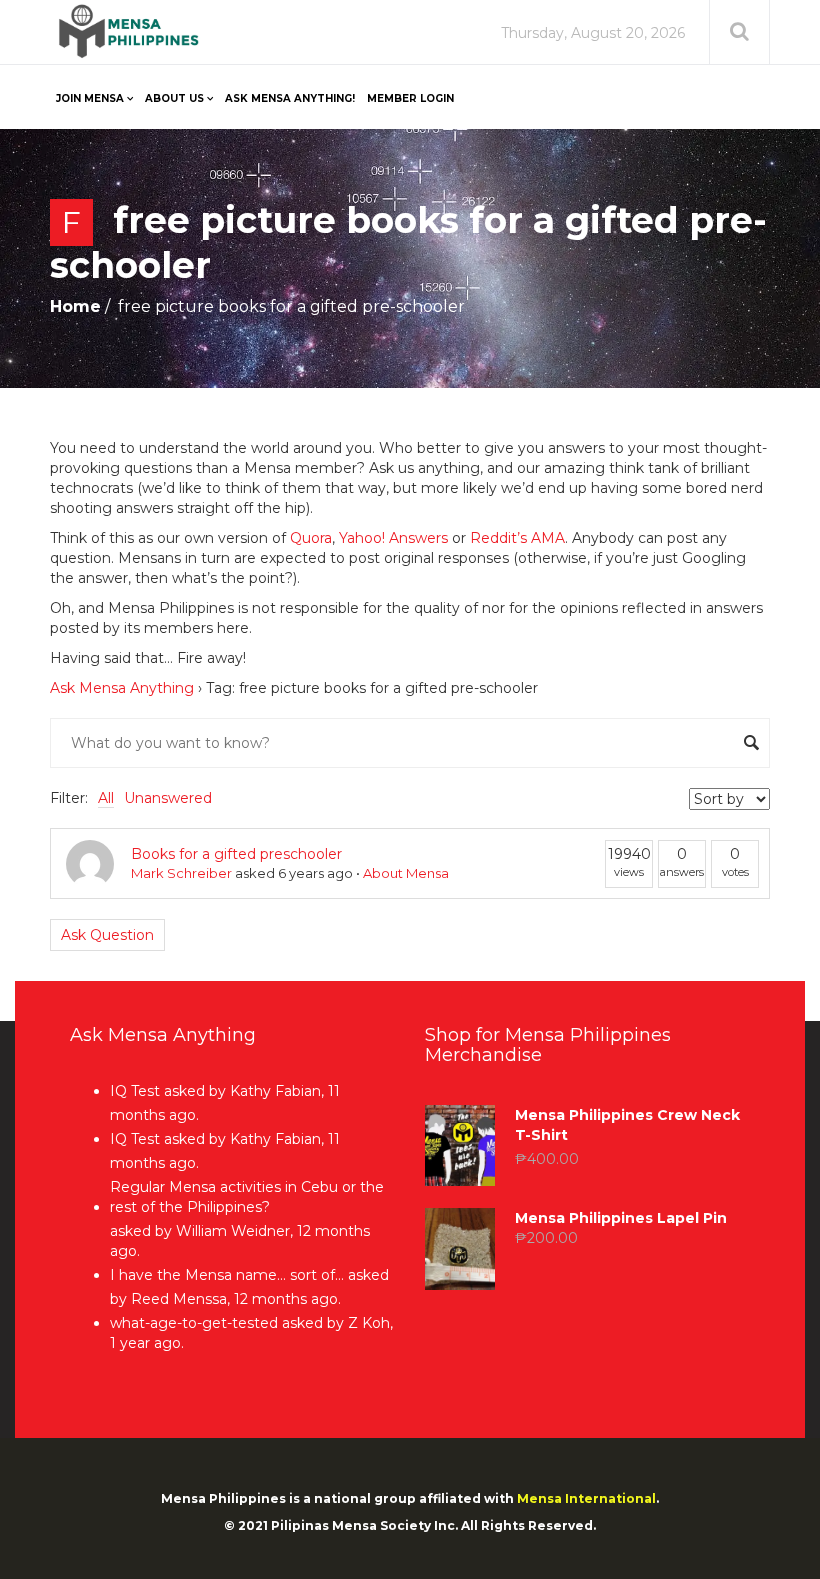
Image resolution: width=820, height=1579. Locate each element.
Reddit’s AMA (517, 538)
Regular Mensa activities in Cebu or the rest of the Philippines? (247, 1197)
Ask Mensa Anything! (290, 98)
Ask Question (107, 935)
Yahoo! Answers (393, 538)
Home (75, 306)
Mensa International (586, 1498)
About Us (174, 98)
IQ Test (135, 1091)
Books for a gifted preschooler (236, 854)
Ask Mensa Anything (122, 688)
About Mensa (406, 873)
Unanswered (168, 798)
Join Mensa (90, 98)
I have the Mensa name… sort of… (227, 1275)
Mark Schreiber (181, 873)
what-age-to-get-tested (194, 1323)
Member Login (410, 98)
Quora (311, 538)
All (106, 798)
